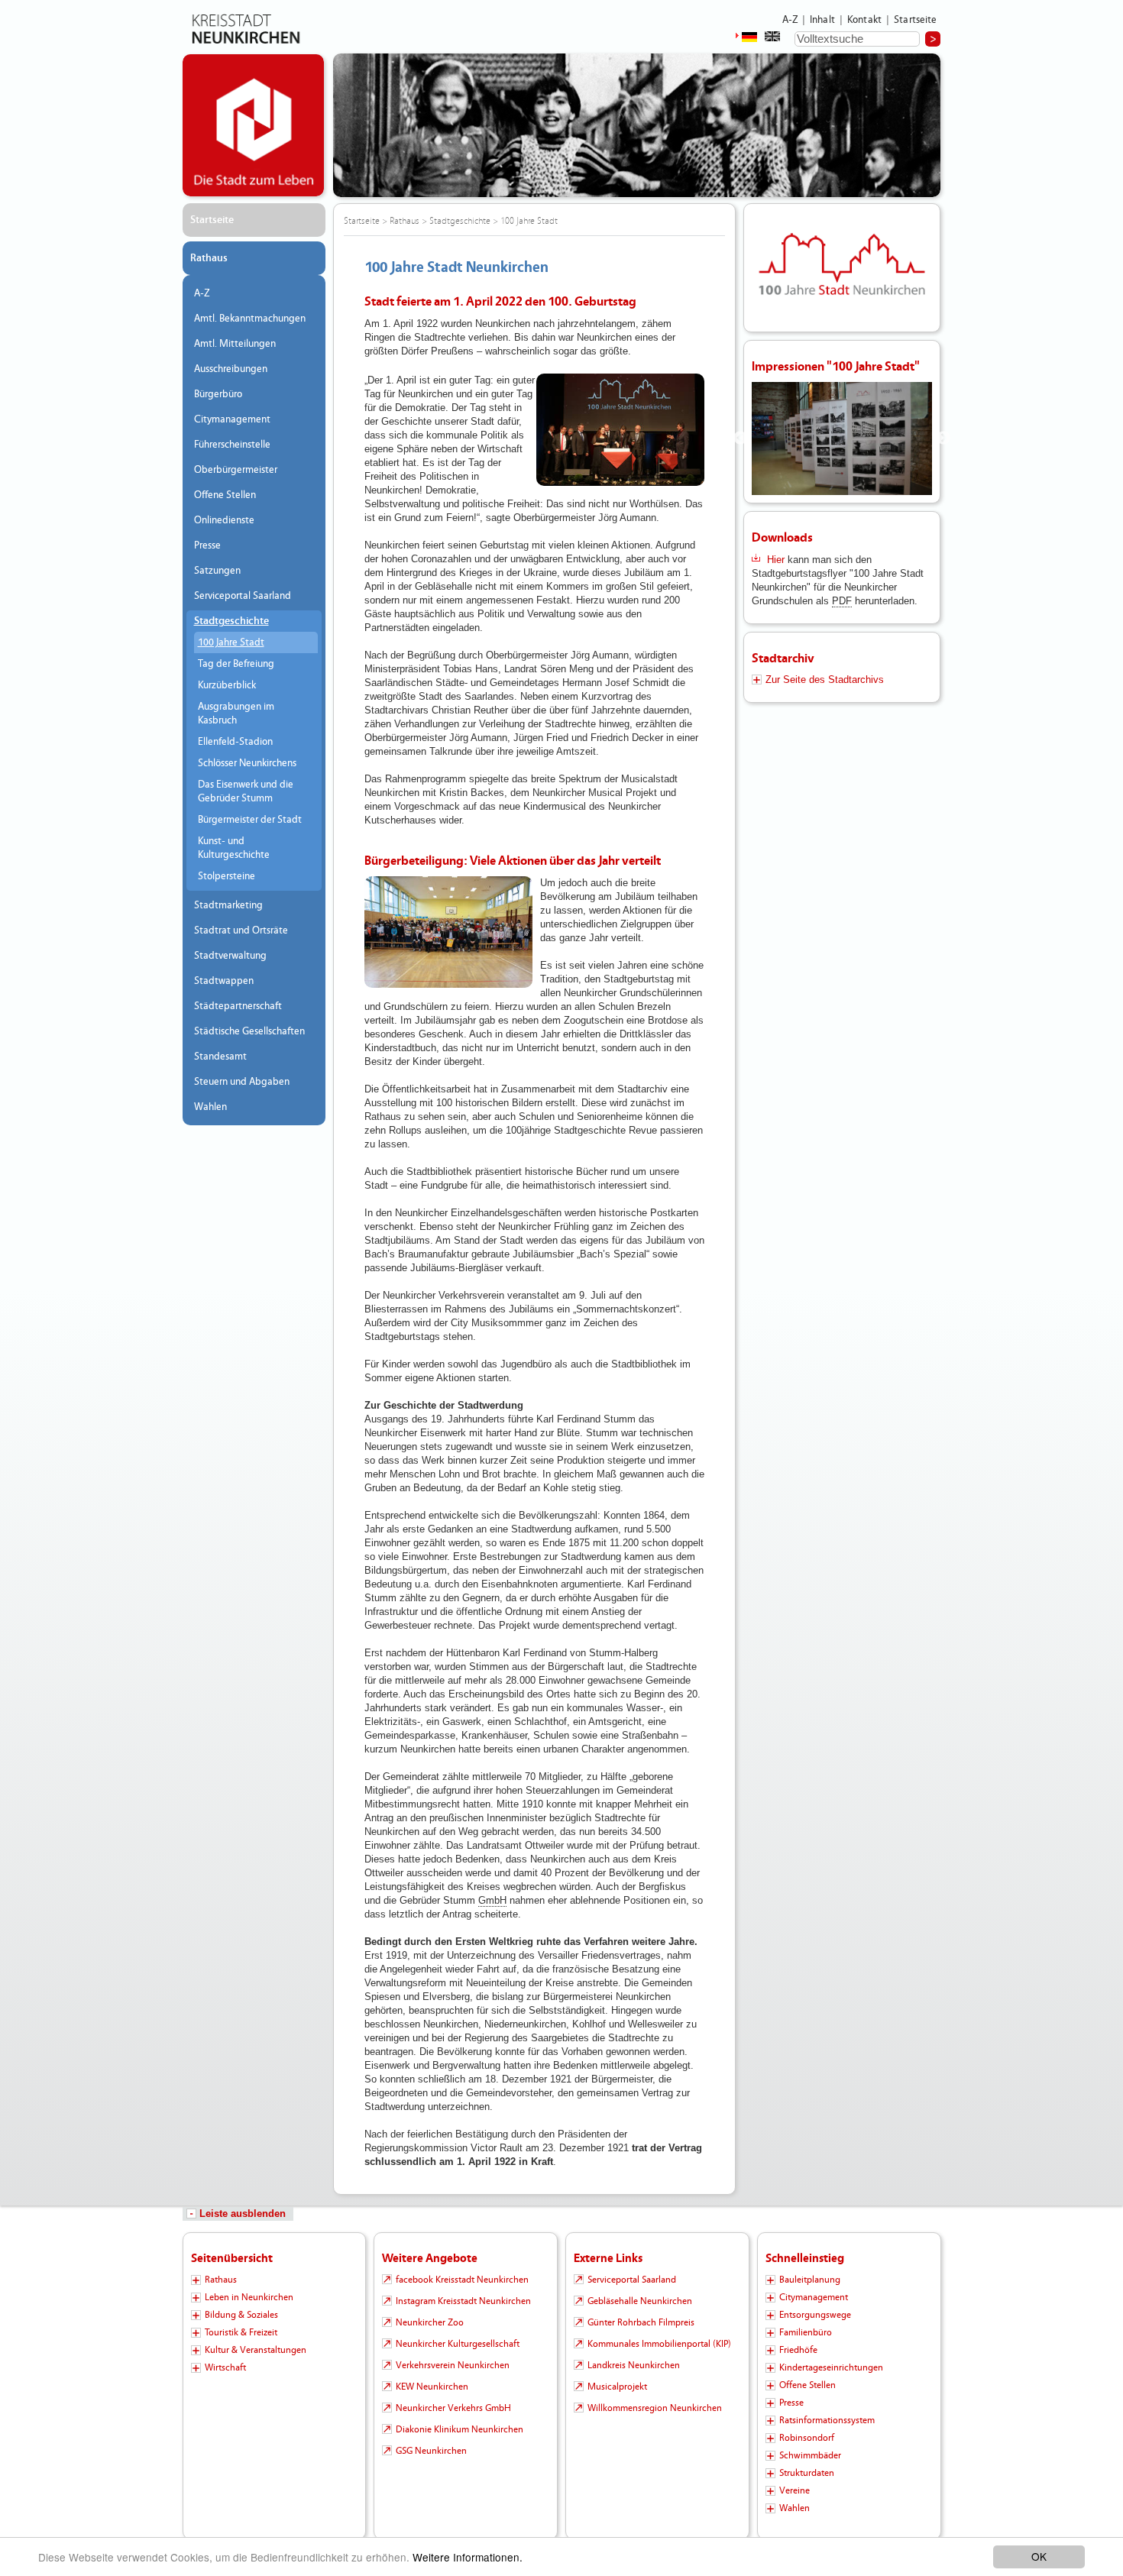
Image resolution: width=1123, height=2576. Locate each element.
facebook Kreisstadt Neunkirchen (462, 2280)
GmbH (492, 1900)
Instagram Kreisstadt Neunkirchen (463, 2301)
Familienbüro (806, 2332)
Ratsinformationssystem (827, 2420)
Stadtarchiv (783, 658)
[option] (842, 439)
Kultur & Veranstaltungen (256, 2350)
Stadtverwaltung (230, 956)
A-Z (790, 20)
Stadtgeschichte (231, 621)
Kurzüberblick (227, 685)
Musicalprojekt (617, 2387)
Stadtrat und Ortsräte (241, 930)
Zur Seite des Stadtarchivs (825, 680)
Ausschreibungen (231, 369)
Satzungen (217, 571)
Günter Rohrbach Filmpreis (641, 2322)
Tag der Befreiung (236, 664)
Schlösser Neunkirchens (247, 763)
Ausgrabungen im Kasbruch (236, 714)
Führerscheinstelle (232, 445)
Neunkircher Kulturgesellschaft (458, 2344)
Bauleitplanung (810, 2280)
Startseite (916, 20)
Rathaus (209, 258)
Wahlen (210, 1107)
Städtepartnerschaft (238, 1006)
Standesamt (220, 1057)
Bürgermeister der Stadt (250, 820)
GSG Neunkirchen (431, 2451)
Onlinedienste (224, 520)
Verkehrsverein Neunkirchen (453, 2365)
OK (1039, 2556)
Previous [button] (740, 439)
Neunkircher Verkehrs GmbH (453, 2408)
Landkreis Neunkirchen (634, 2365)
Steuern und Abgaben (242, 1082)
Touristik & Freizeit (241, 2332)
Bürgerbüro (218, 394)
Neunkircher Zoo (430, 2322)
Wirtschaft (225, 2367)
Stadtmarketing (228, 905)
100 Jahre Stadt (231, 642)
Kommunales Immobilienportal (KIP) (659, 2344)
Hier (777, 560)
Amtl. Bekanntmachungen (250, 319)
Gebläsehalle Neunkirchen (640, 2301)
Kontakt (864, 20)
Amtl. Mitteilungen (235, 344)
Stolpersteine (227, 876)
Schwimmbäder (810, 2455)
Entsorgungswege (815, 2315)
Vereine (795, 2490)
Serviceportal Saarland (243, 596)
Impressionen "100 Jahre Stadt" (836, 366)
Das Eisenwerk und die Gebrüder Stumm (246, 791)
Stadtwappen (224, 981)
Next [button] (943, 439)
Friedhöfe (798, 2350)
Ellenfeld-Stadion (235, 742)
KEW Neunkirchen (432, 2387)
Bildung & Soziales (241, 2315)
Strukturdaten (807, 2473)
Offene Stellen (225, 495)
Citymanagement (232, 419)
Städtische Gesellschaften (249, 1031)
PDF (842, 601)
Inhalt (822, 20)
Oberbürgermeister (236, 470)
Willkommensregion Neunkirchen (655, 2408)
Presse (207, 545)
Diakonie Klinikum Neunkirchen (460, 2429)
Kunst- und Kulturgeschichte (234, 848)
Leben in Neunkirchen (249, 2297)
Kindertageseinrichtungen (831, 2367)
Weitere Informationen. (468, 2557)
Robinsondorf (807, 2438)
